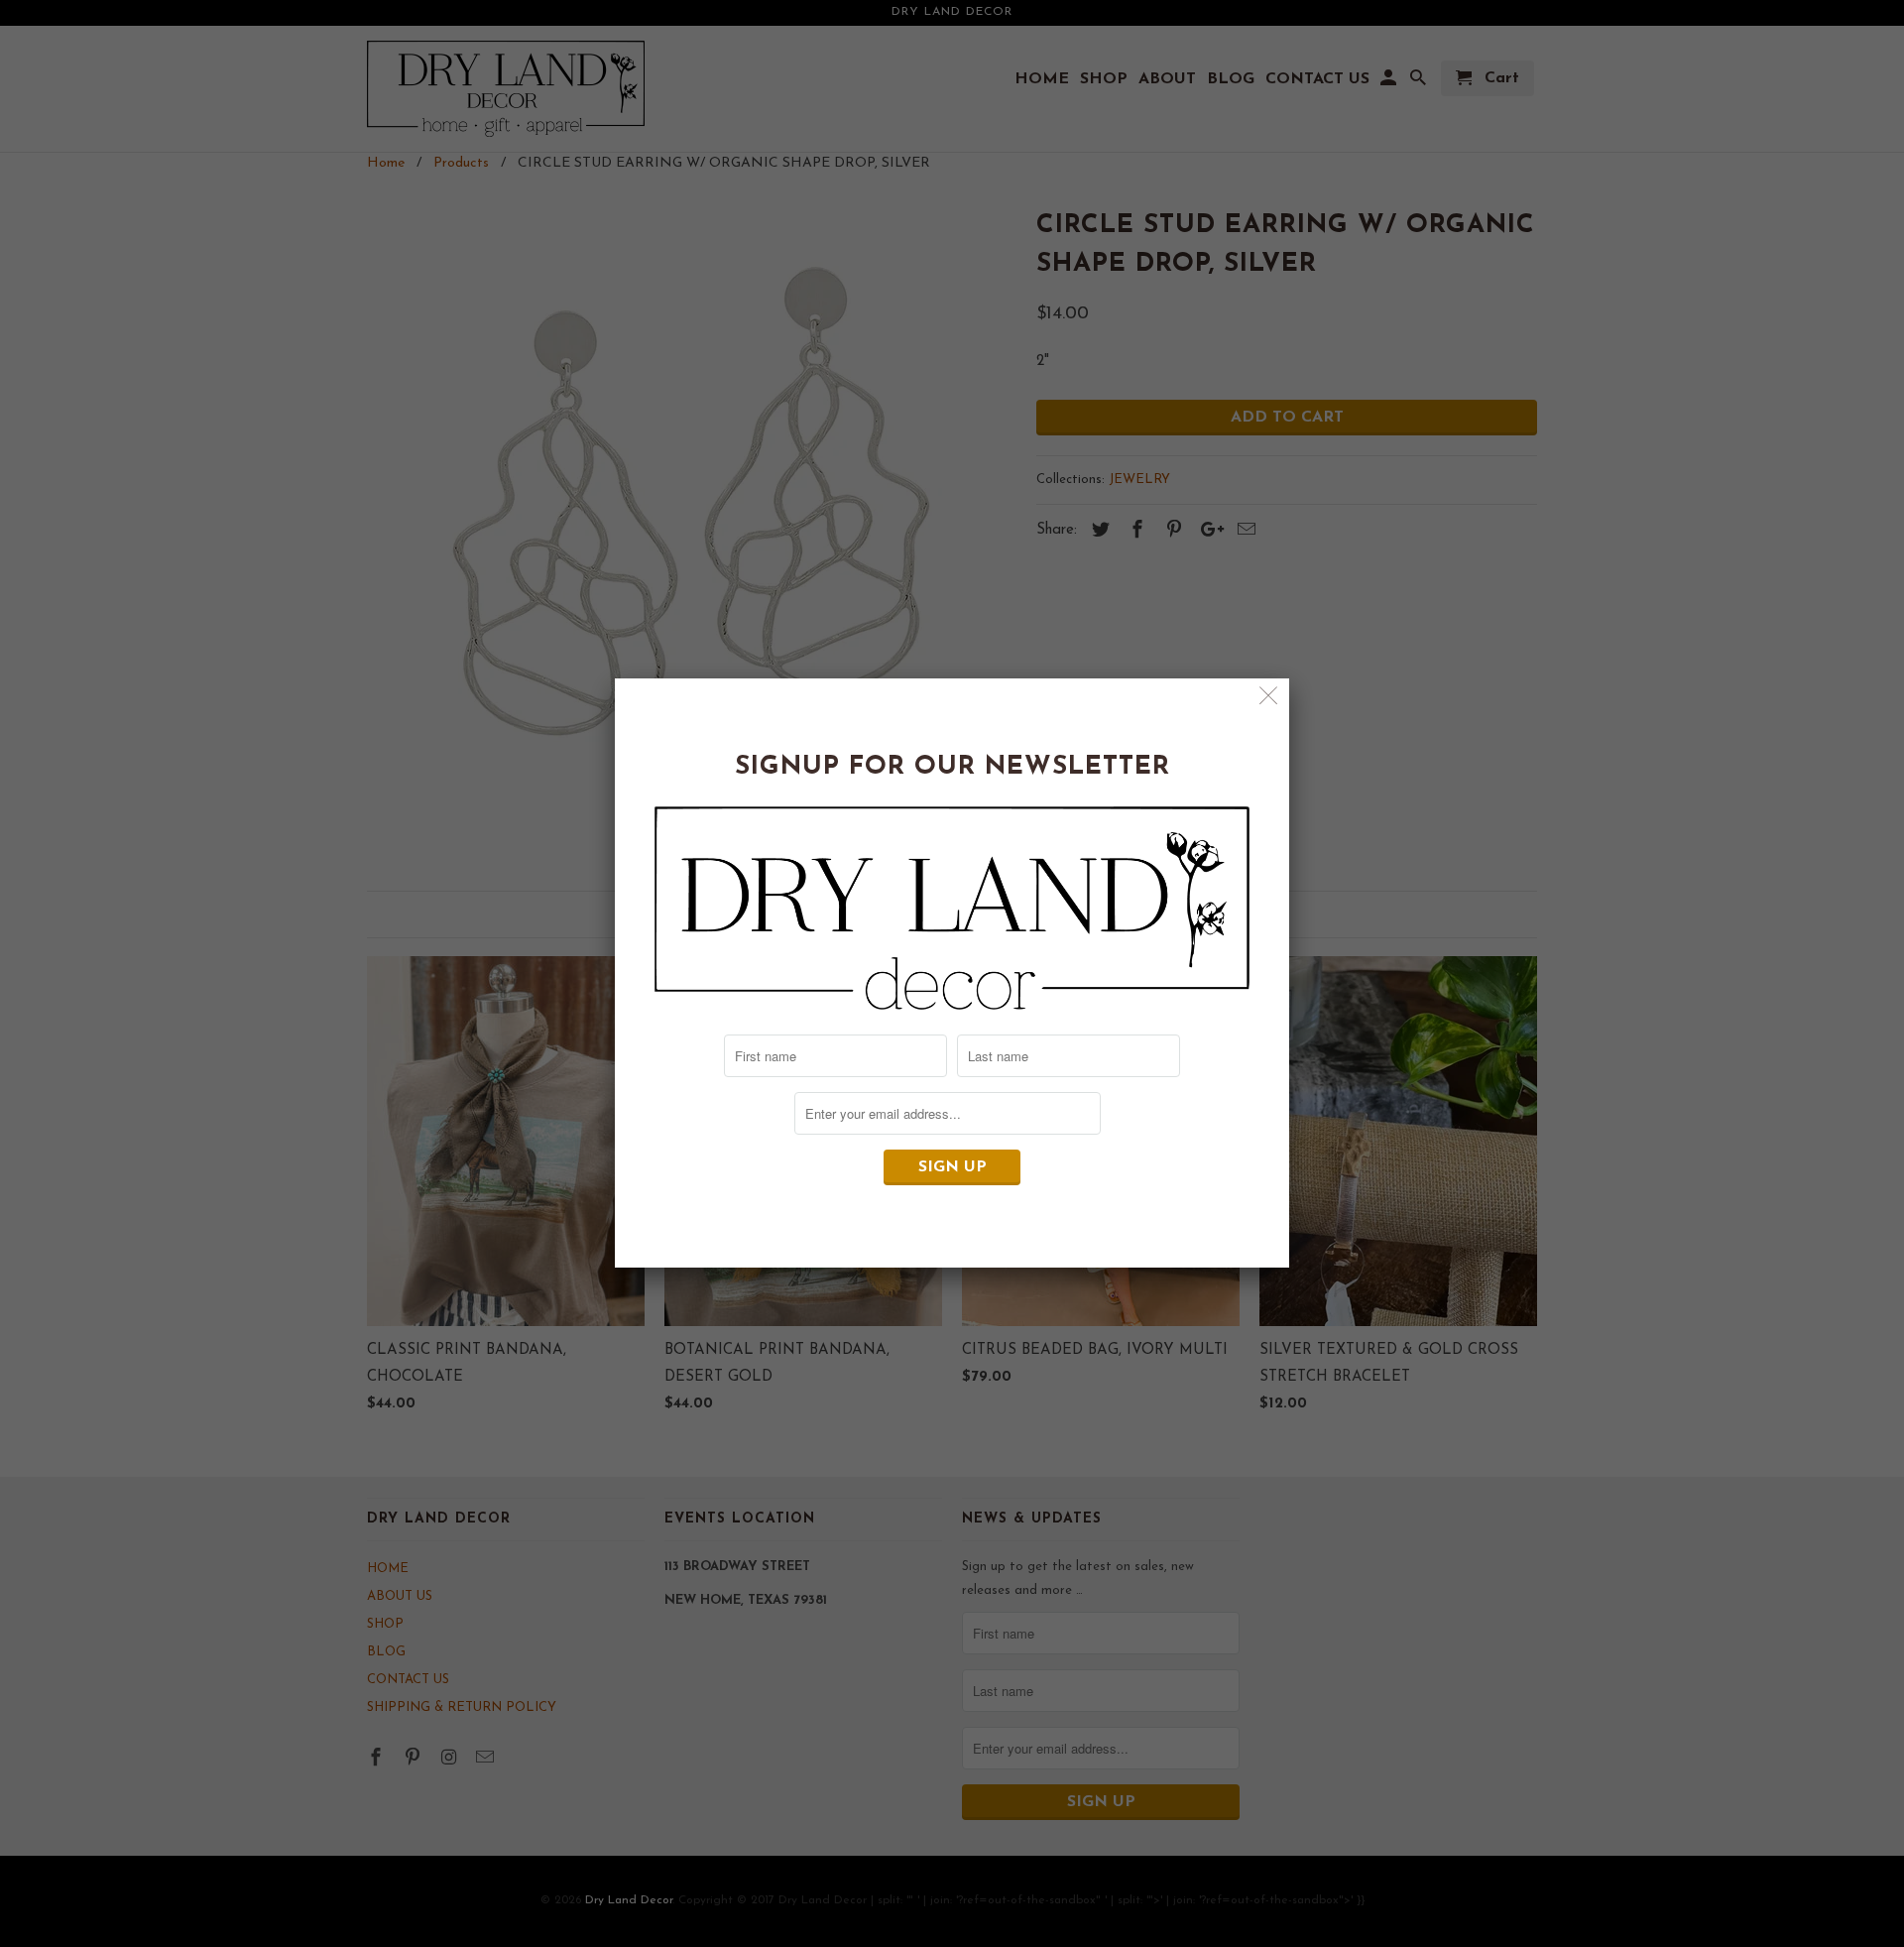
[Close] (1269, 699)
